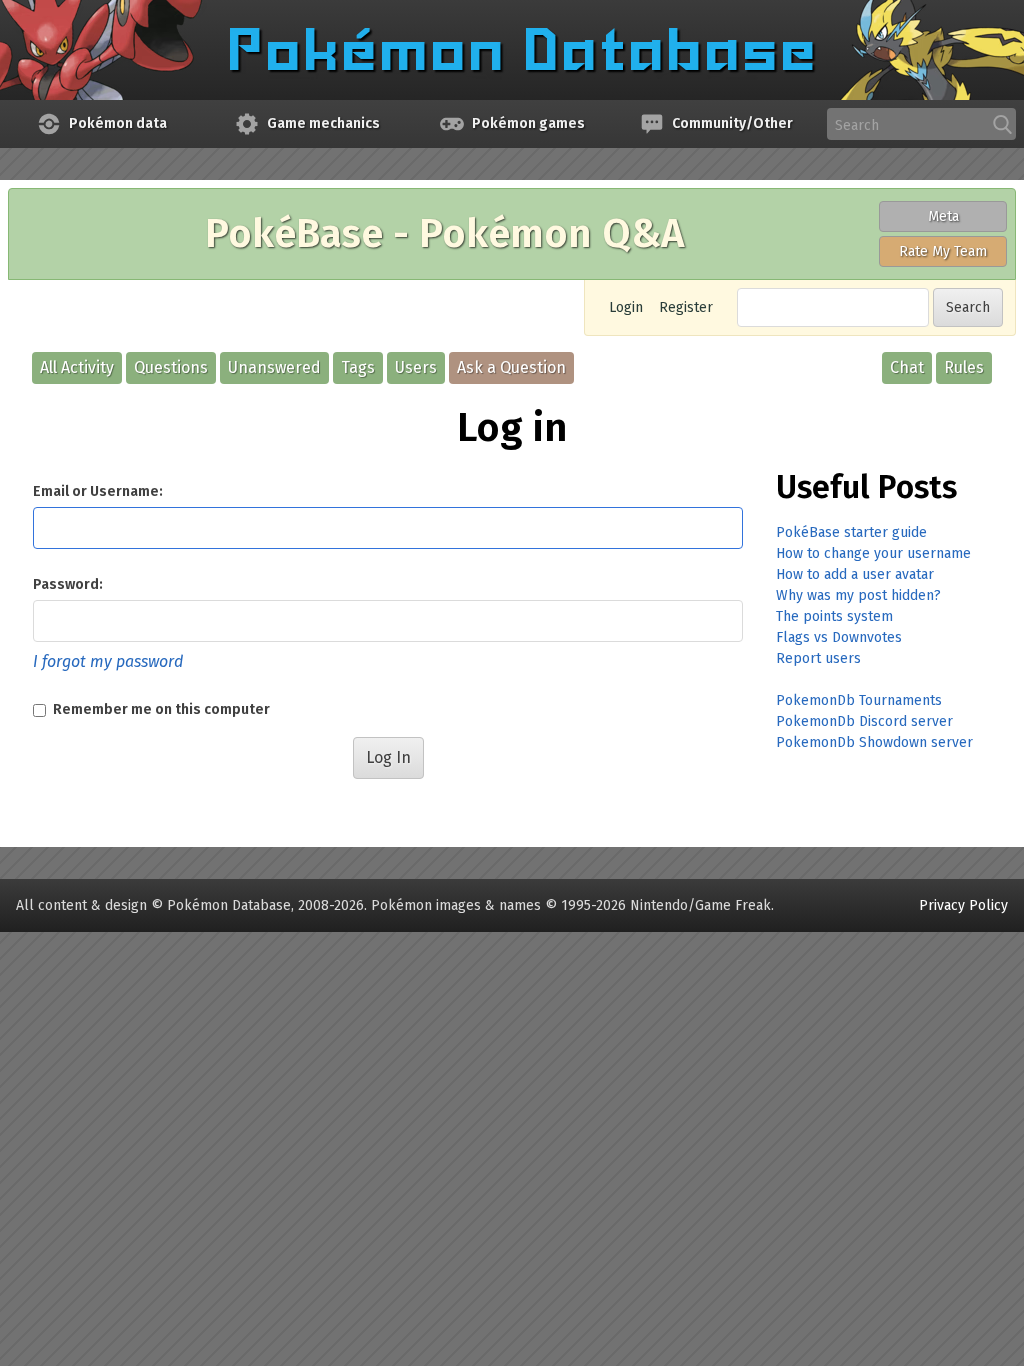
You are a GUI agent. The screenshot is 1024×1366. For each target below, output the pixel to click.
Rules (964, 367)
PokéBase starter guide (851, 532)
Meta (943, 216)
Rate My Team (943, 251)
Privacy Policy (963, 905)
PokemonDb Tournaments (859, 700)
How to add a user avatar (855, 574)
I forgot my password (108, 661)
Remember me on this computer (160, 709)
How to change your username (873, 553)
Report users (818, 658)
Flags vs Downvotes (839, 637)
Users (416, 367)
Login (626, 307)
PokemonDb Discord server (864, 721)
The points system (834, 616)
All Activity (77, 367)
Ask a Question (511, 367)
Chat (907, 367)
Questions (171, 367)
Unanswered (274, 367)
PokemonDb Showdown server (874, 742)
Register (686, 307)
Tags (358, 367)
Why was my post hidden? (858, 595)
